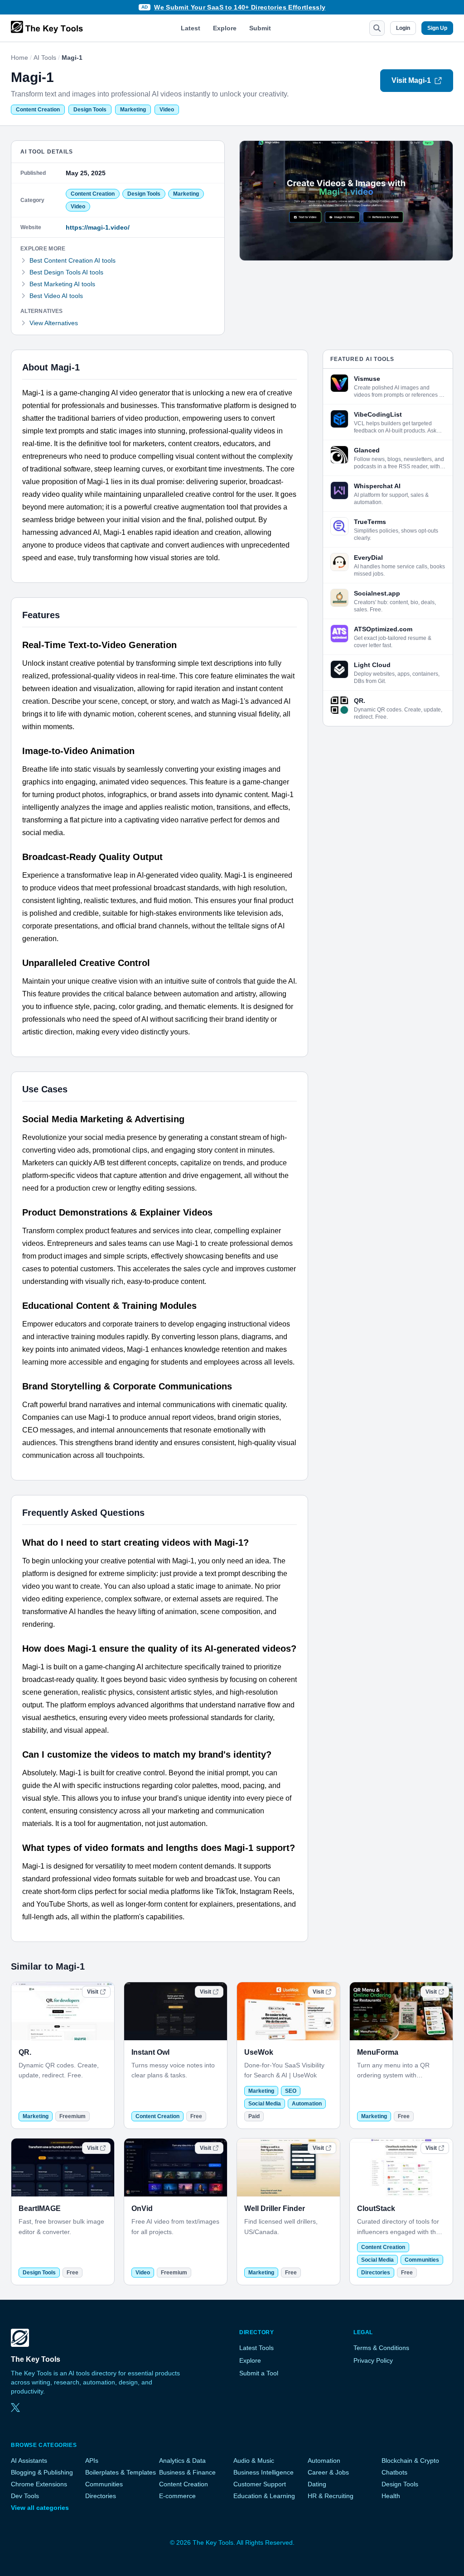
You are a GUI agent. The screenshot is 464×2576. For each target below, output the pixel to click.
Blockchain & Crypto (410, 2461)
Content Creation (38, 110)
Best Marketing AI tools (62, 284)
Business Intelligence (263, 2472)
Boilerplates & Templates (121, 2472)
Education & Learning (264, 2496)
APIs (92, 2461)
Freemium (72, 2116)
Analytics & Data (182, 2461)
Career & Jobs (328, 2472)
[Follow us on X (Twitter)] (15, 2408)
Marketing (133, 110)
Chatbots (394, 2472)
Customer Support (260, 2484)
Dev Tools (25, 2496)
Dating (317, 2484)
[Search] (377, 28)
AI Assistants (29, 2461)
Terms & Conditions (381, 2348)
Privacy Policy (373, 2360)
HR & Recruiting (331, 2496)
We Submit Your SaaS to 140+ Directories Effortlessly (240, 7)
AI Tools (45, 58)
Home (19, 58)
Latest (191, 28)
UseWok (259, 2052)
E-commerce (177, 2496)
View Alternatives (54, 323)
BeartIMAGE (40, 2208)
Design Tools (90, 110)
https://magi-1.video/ (98, 227)
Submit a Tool (259, 2373)
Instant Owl (150, 2052)
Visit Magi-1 (411, 80)
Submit (260, 28)
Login (403, 28)
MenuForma (378, 2052)
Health (391, 2496)
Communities (422, 2260)
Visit (93, 1992)
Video (167, 110)
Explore (225, 28)
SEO (291, 2091)
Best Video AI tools (56, 296)
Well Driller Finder (275, 2208)
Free (196, 2116)
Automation (307, 2104)
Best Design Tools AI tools (66, 272)
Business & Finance (187, 2472)
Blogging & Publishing (42, 2472)
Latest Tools (256, 2348)
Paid (254, 2116)
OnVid (142, 2208)
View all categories (40, 2508)
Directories (376, 2273)
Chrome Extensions (39, 2484)
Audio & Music (254, 2461)
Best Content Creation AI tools (72, 260)
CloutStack (376, 2208)
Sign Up (437, 28)
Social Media (265, 2104)
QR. (25, 2052)
